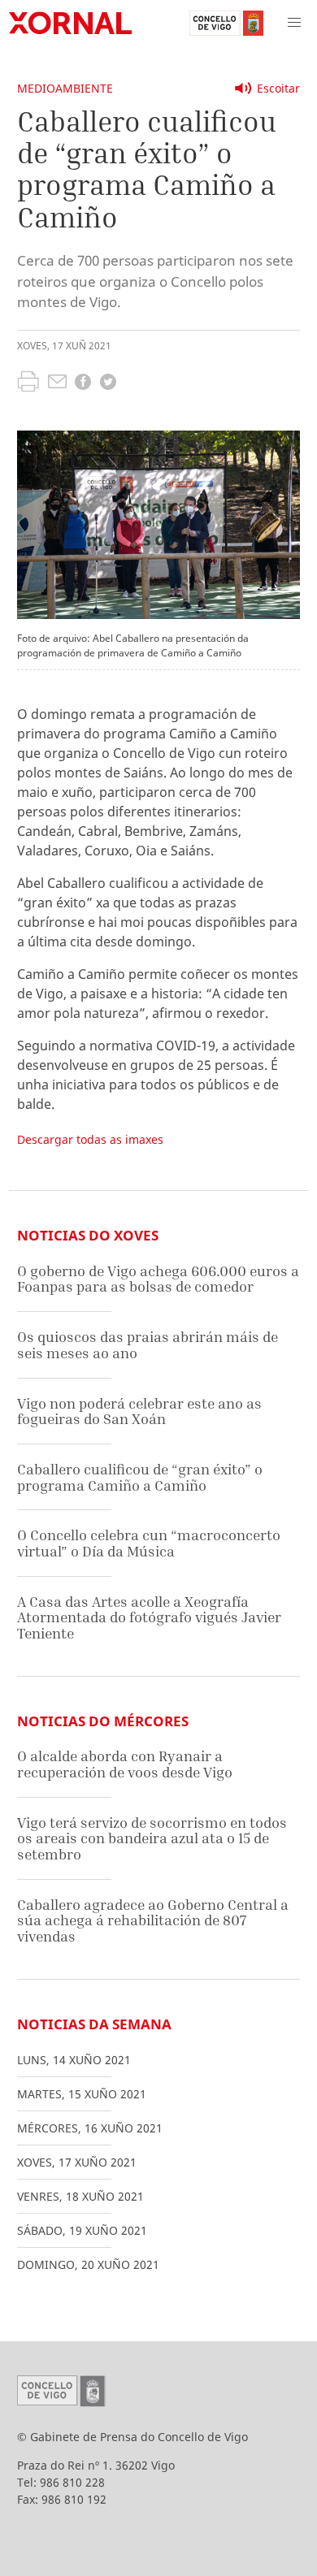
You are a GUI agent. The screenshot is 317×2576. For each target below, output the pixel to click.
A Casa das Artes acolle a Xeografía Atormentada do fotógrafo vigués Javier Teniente (149, 1617)
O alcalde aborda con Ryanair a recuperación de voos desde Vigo (125, 1764)
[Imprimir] (28, 383)
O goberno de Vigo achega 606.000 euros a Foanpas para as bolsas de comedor (158, 1279)
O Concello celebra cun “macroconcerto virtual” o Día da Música (149, 1543)
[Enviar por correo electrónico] (57, 383)
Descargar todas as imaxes (90, 1139)
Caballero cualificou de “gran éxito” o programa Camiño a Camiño (140, 1477)
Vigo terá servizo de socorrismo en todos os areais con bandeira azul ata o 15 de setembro (152, 1838)
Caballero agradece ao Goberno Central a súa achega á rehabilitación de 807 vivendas (153, 1920)
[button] (294, 23)
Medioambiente (65, 88)
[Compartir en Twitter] (108, 384)
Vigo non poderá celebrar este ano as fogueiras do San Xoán (139, 1411)
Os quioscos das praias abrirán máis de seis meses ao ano (148, 1345)
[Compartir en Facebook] (83, 384)
